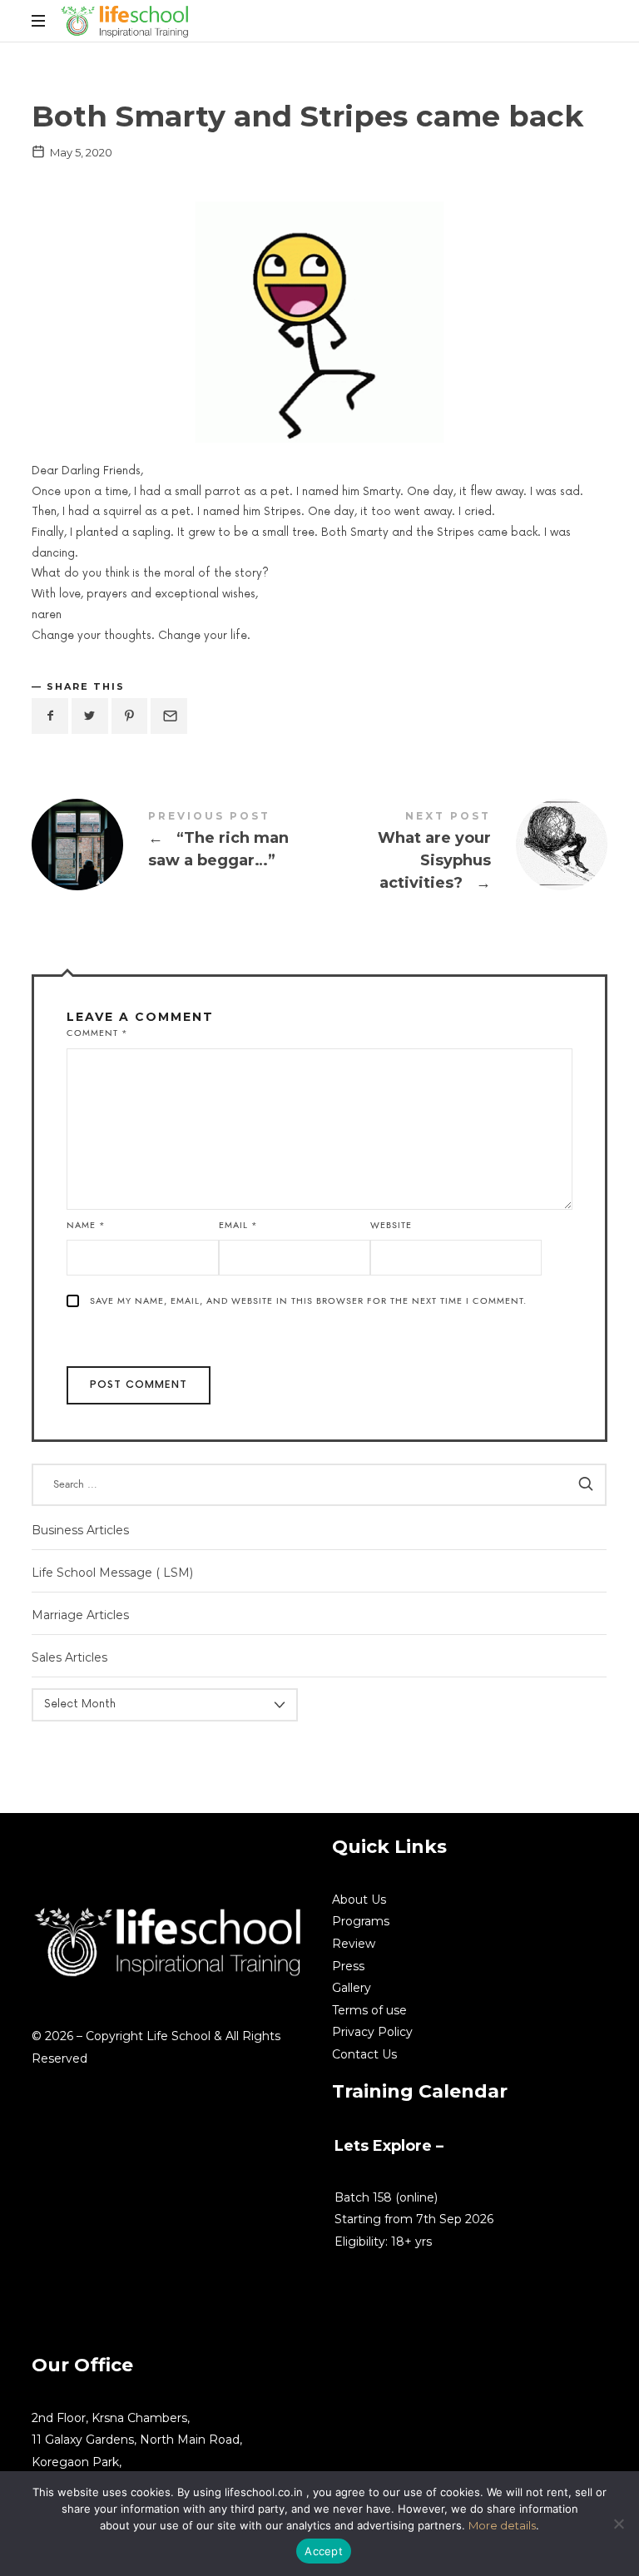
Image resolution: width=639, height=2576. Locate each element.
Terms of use (369, 2010)
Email (238, 1225)
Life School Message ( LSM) (112, 1573)
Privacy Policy (372, 2032)
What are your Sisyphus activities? (463, 854)
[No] (618, 2524)
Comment (97, 1033)
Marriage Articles (80, 1615)
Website (391, 1225)
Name (86, 1225)
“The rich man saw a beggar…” (176, 845)
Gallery (352, 1988)
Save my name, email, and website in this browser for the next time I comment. (308, 1301)
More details (502, 2525)
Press (348, 1966)
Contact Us (364, 2054)
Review (354, 1944)
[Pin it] (130, 716)
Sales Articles (69, 1657)
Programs (361, 1921)
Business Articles (80, 1530)
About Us (359, 1900)
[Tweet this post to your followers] (90, 716)
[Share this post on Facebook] (50, 716)
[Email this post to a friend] (169, 716)
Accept (324, 2551)
